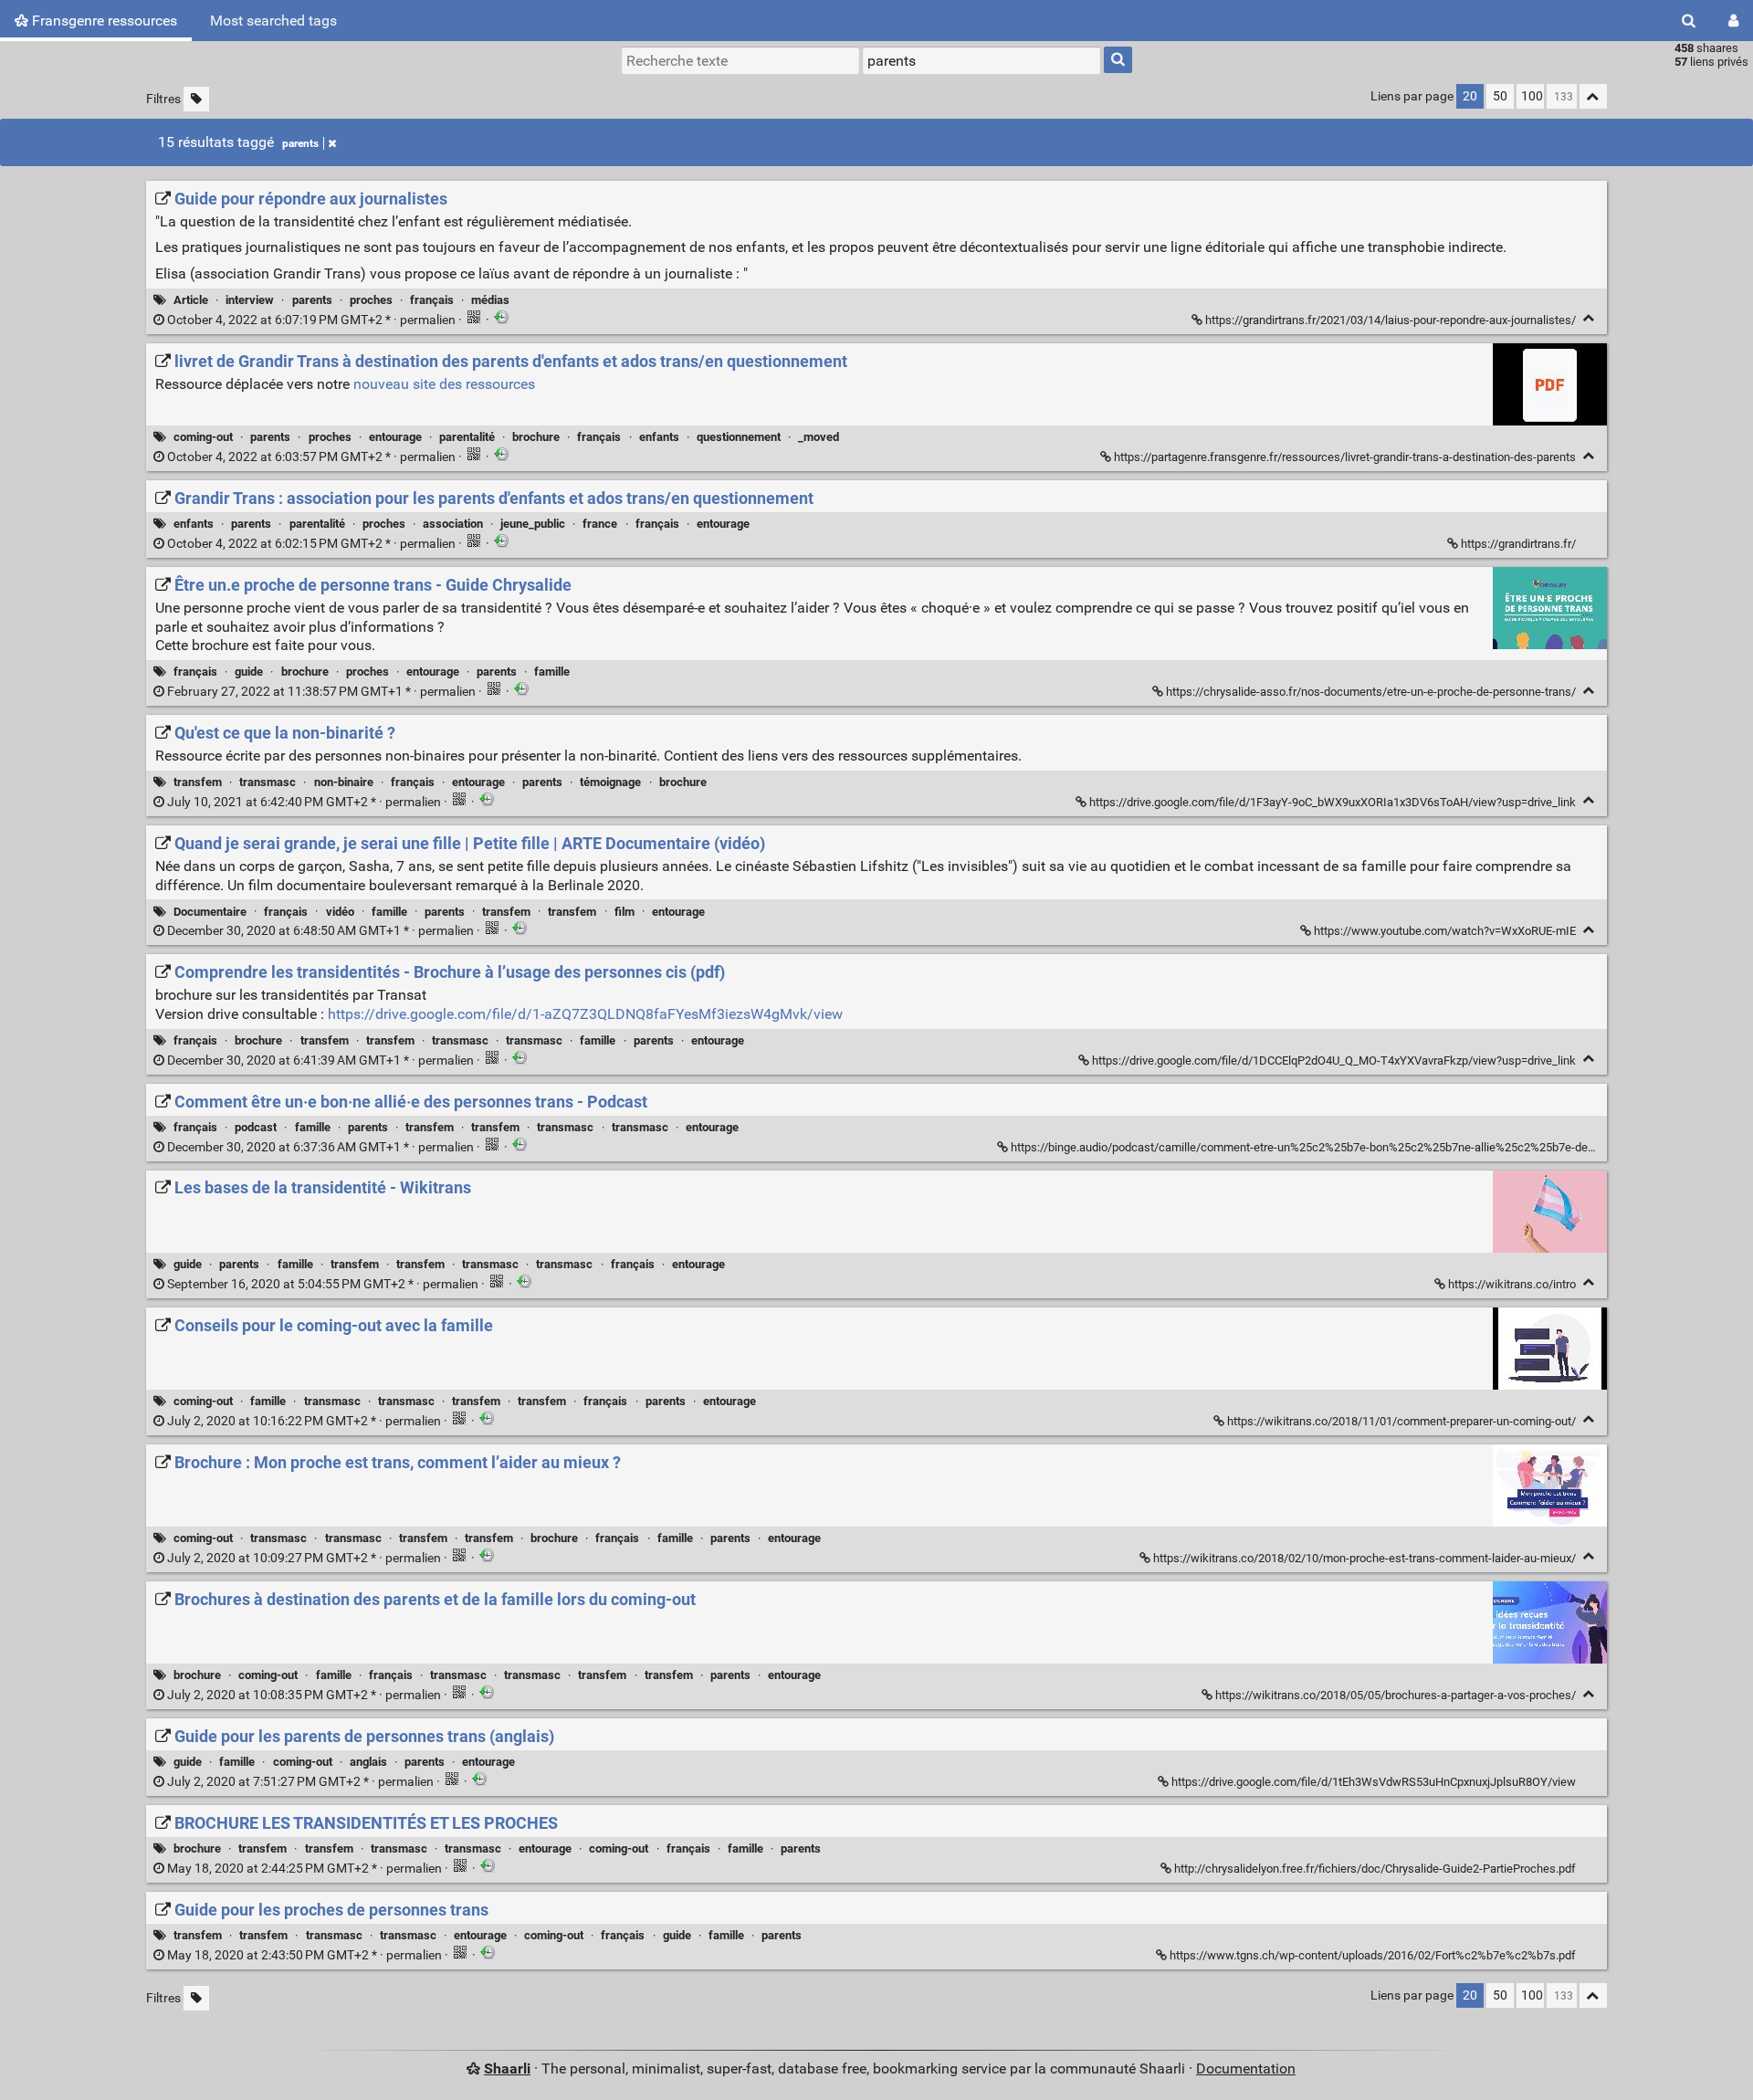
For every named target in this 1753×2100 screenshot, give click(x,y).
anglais (368, 1762)
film (625, 912)
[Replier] (1589, 318)
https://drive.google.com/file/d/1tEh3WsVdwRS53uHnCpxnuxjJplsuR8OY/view (1374, 1782)
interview (250, 300)
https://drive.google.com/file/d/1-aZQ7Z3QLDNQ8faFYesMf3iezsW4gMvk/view (585, 1014)
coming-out (203, 437)
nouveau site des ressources (444, 384)
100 (1532, 96)
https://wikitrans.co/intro (1512, 1284)
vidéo (340, 912)
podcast (256, 1127)
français (432, 300)
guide (249, 672)
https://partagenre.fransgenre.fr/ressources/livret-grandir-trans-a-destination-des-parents (1345, 457)
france (600, 524)
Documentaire (210, 912)
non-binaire (344, 782)
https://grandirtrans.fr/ (1518, 544)
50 (1500, 96)
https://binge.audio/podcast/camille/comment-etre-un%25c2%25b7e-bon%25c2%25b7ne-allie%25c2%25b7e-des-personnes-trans (1347, 1147)
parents (300, 143)
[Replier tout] (1593, 96)
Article (191, 300)
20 (1470, 96)
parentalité (467, 437)
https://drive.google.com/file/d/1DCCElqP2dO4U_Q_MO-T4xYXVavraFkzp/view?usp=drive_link (1334, 1060)
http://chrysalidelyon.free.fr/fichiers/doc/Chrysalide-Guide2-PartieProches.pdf (1375, 1869)
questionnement (739, 437)
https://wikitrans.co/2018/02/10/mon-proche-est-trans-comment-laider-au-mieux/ (1365, 1558)
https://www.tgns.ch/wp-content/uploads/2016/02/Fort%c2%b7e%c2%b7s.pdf (1373, 1955)
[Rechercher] (1689, 21)
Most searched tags (273, 21)
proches (371, 300)
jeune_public (533, 524)
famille (552, 672)
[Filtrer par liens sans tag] (196, 99)
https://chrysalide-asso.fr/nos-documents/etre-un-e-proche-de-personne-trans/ (1371, 692)
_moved (819, 437)
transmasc (268, 782)
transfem (198, 782)
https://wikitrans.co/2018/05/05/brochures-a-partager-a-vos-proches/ (1396, 1695)
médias (490, 300)
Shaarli (507, 2068)
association (453, 524)
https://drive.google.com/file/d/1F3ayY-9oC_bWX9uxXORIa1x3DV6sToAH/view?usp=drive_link (1333, 802)
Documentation (1246, 2068)
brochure (536, 437)
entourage (395, 437)
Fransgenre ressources (103, 21)
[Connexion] (1733, 21)
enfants (659, 437)
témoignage (610, 782)
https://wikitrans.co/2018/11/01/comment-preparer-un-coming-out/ (1401, 1421)
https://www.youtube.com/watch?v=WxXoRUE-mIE (1445, 931)
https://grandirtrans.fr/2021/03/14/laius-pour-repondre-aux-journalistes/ (1391, 320)
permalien (311, 320)
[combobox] (981, 60)
